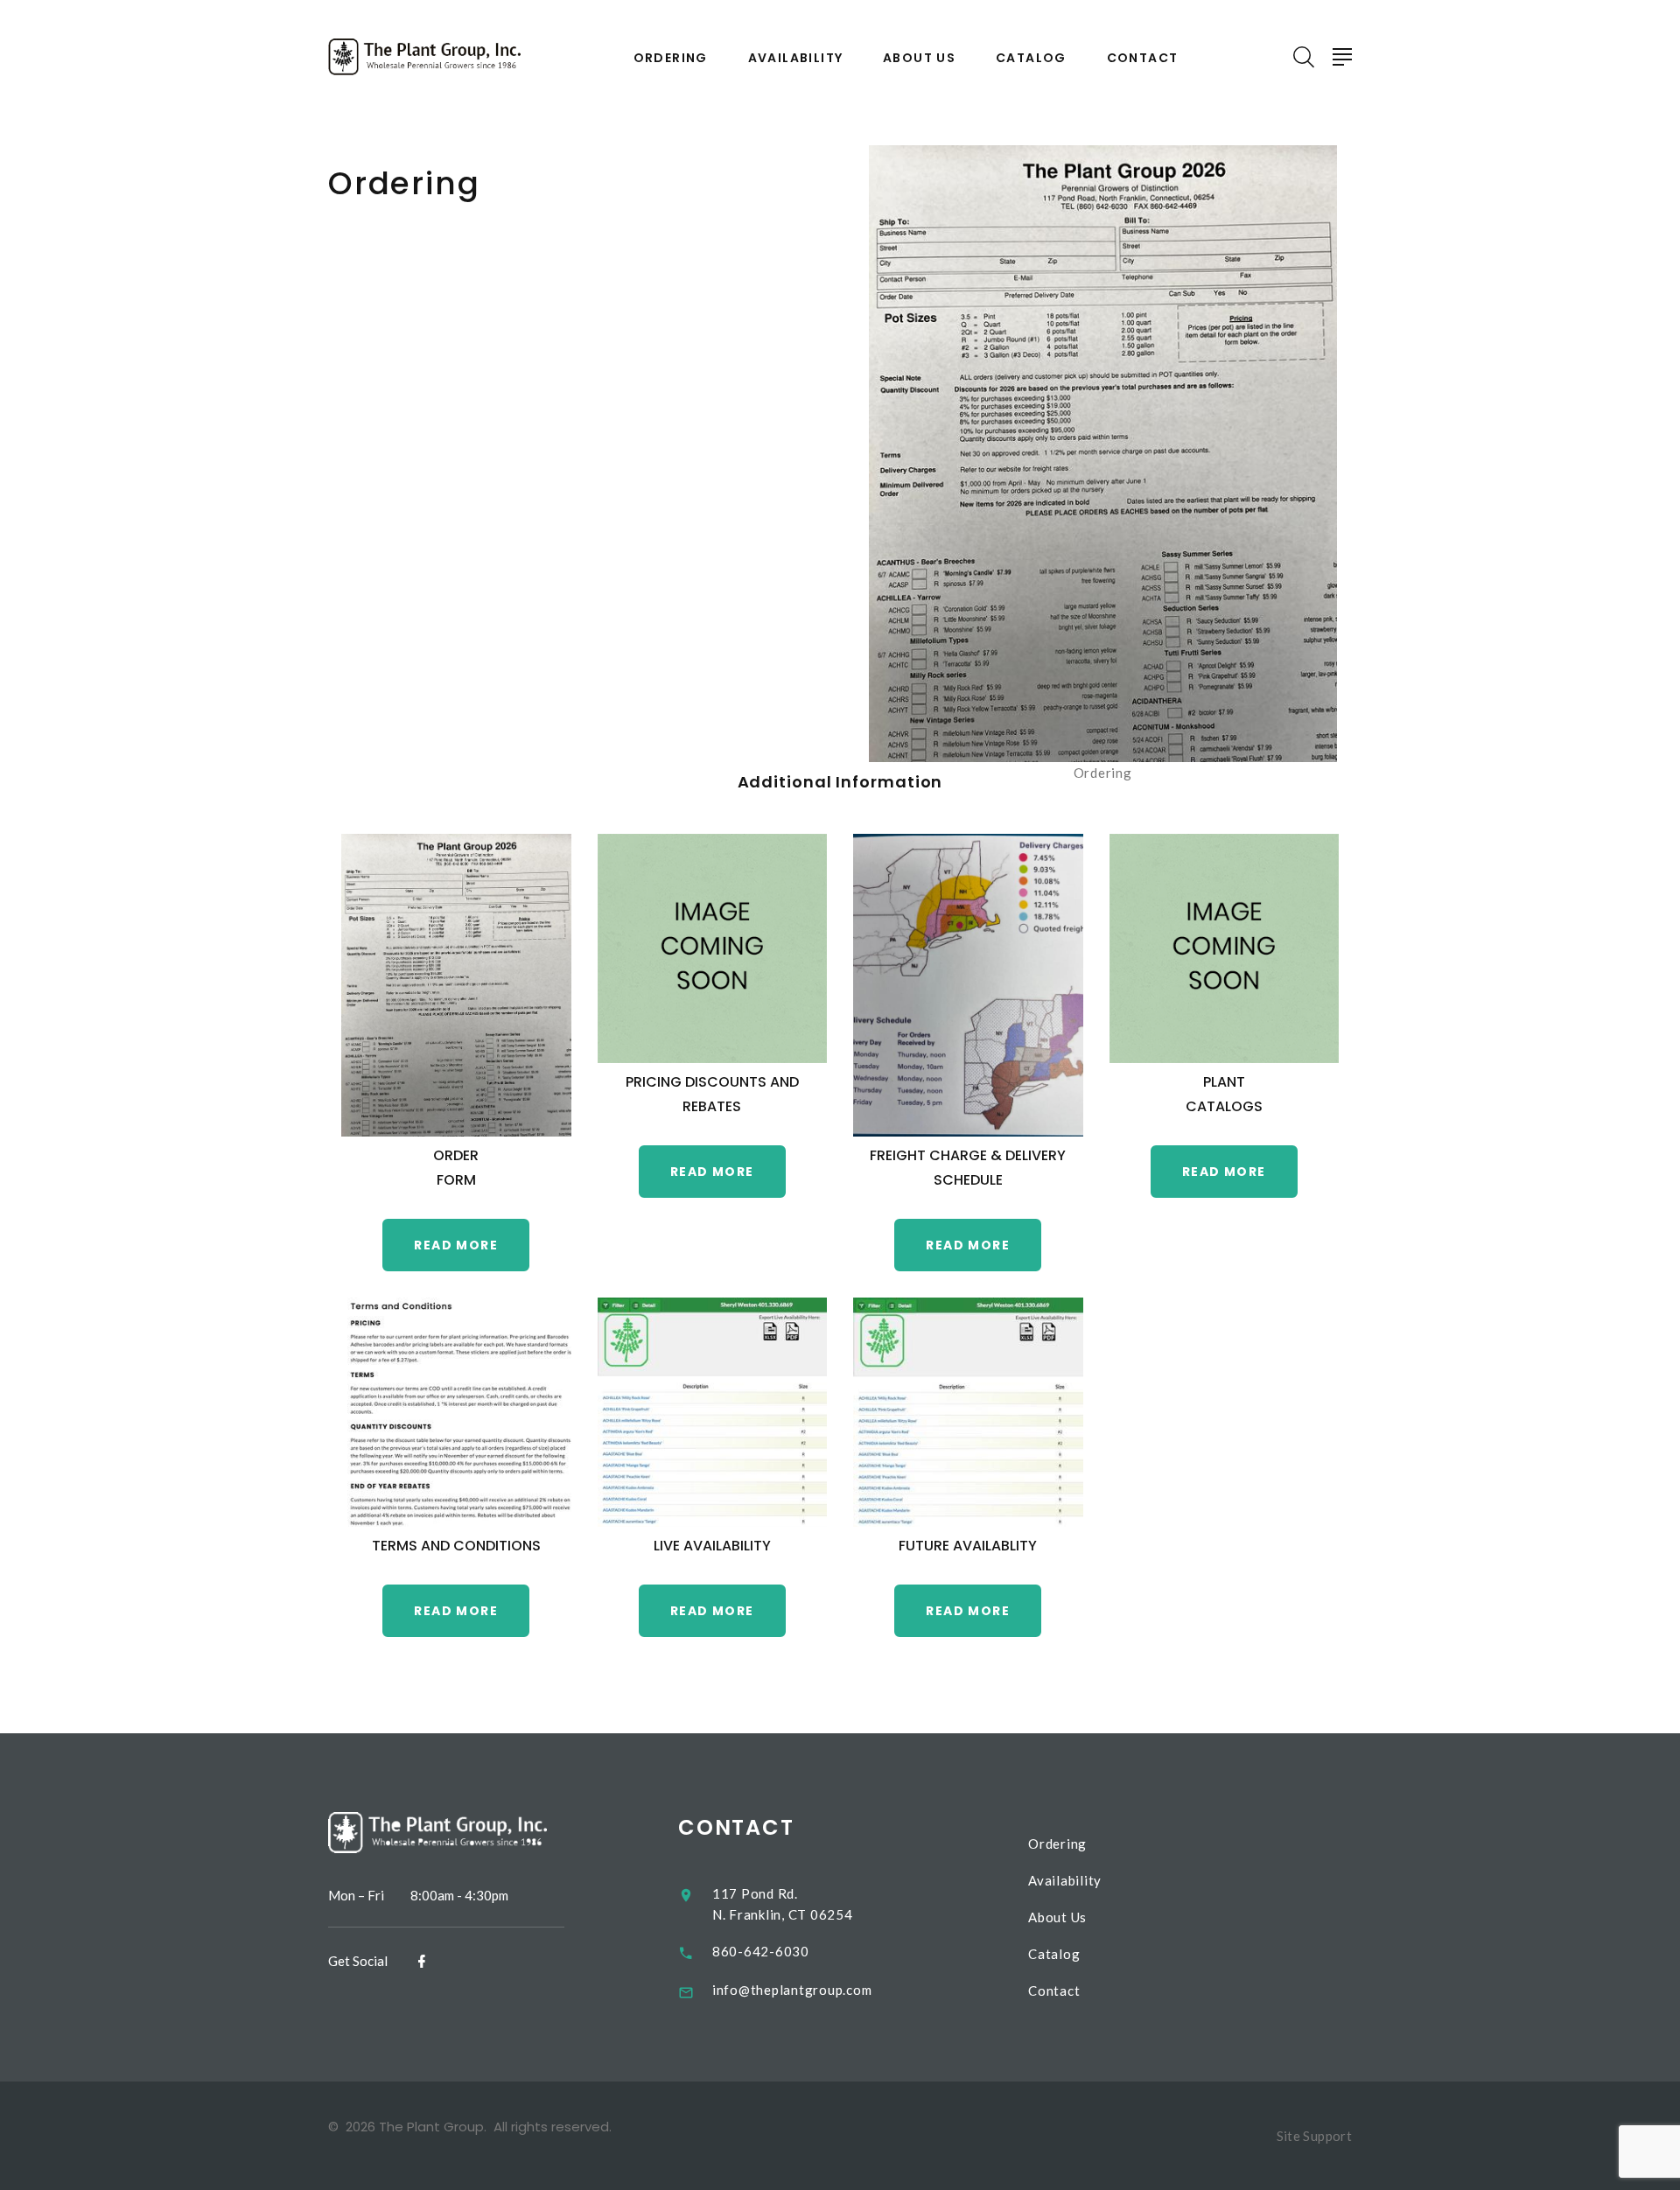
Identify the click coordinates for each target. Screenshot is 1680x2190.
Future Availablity (968, 1546)
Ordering (671, 58)
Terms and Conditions (456, 1546)
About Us (919, 58)
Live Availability (712, 1546)
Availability (796, 58)
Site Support (1315, 2136)
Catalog (1031, 58)
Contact (1143, 58)
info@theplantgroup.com (792, 1990)
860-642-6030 (761, 1951)
